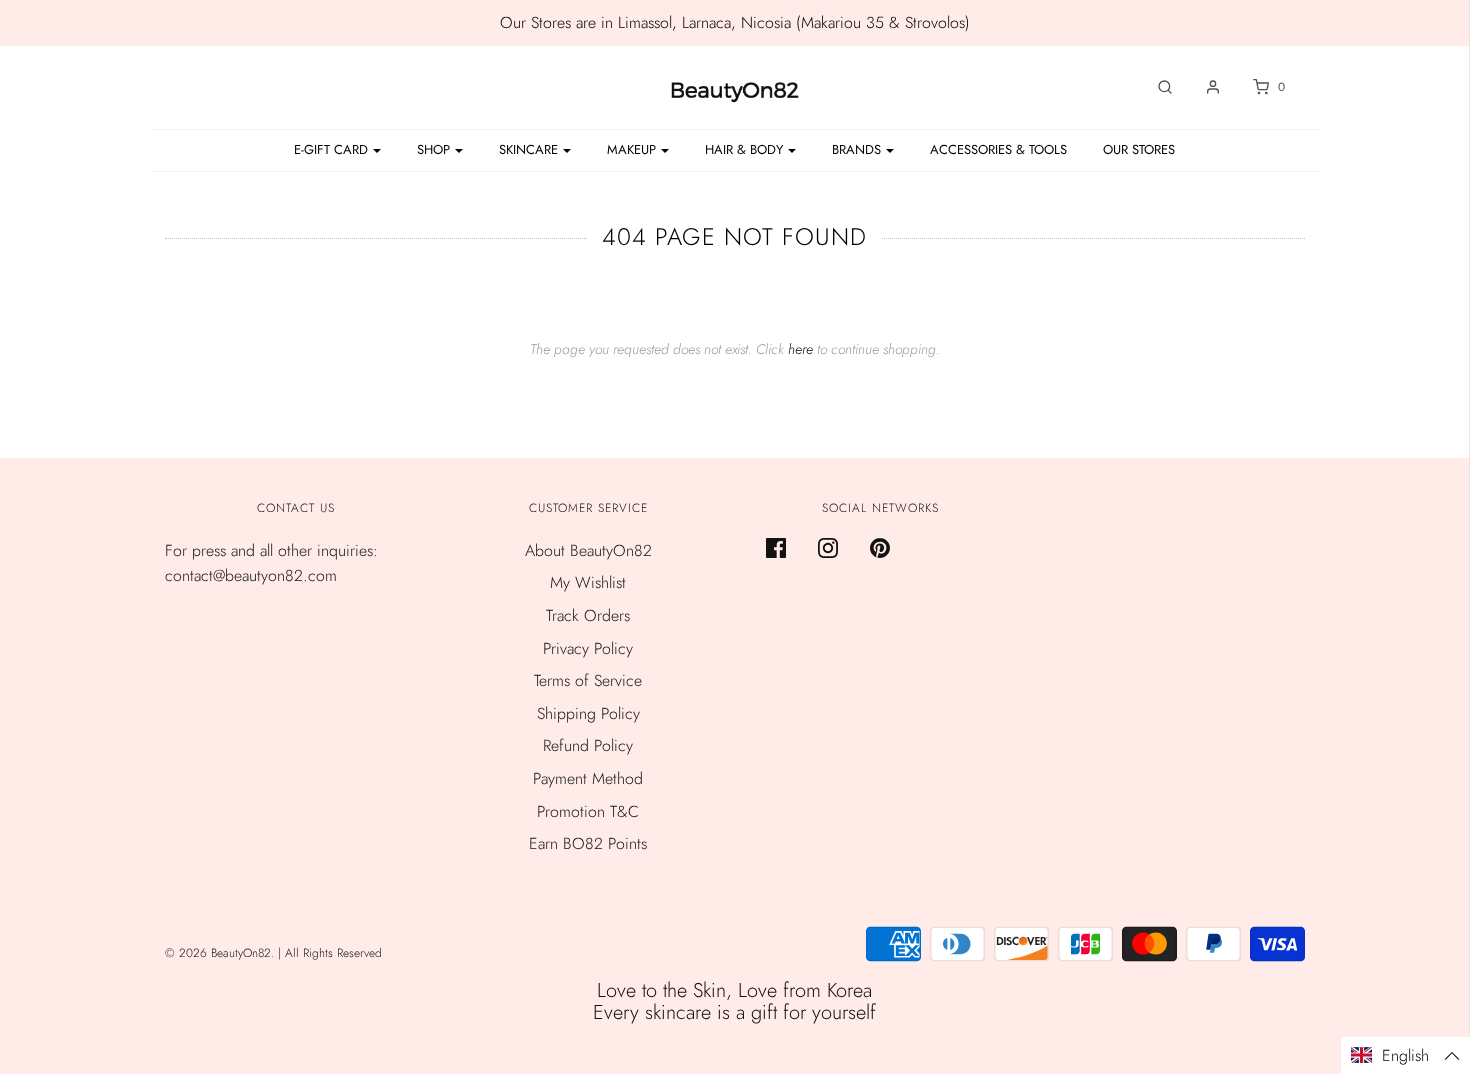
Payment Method (588, 778)
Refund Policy (588, 745)
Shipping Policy (588, 713)
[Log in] (1203, 87)
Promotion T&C (588, 811)
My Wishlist (588, 582)
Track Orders (588, 615)
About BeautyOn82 (588, 550)
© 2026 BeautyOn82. (221, 953)
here (800, 349)
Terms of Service (588, 680)
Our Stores (1139, 149)
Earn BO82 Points (588, 843)
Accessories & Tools (998, 149)
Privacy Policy (588, 648)
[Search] (1155, 87)
